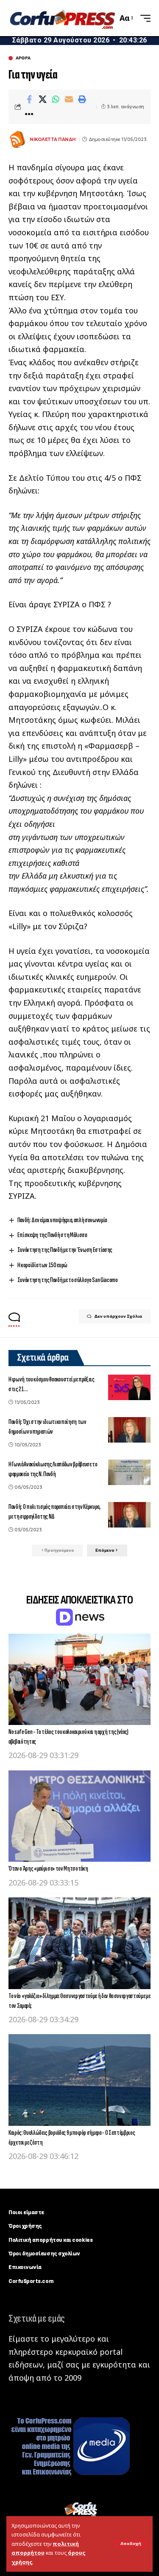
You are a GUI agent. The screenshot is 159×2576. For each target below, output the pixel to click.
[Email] (69, 99)
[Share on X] (42, 99)
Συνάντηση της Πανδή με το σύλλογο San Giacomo (68, 1280)
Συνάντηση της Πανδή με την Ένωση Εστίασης (65, 1250)
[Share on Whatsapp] (56, 99)
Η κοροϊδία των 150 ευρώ (42, 1265)
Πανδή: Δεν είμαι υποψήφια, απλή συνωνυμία (62, 1220)
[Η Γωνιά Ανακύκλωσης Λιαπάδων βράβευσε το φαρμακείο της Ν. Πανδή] (129, 1472)
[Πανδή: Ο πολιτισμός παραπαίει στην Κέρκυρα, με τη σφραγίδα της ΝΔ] (129, 1515)
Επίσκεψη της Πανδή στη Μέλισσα (52, 1235)
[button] (131, 2544)
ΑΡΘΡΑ (23, 58)
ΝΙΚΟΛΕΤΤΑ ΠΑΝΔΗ (53, 139)
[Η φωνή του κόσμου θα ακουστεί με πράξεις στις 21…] (129, 1387)
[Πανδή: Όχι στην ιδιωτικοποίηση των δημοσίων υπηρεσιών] (129, 1430)
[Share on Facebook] (29, 99)
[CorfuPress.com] (62, 18)
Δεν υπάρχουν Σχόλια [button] (118, 1316)
